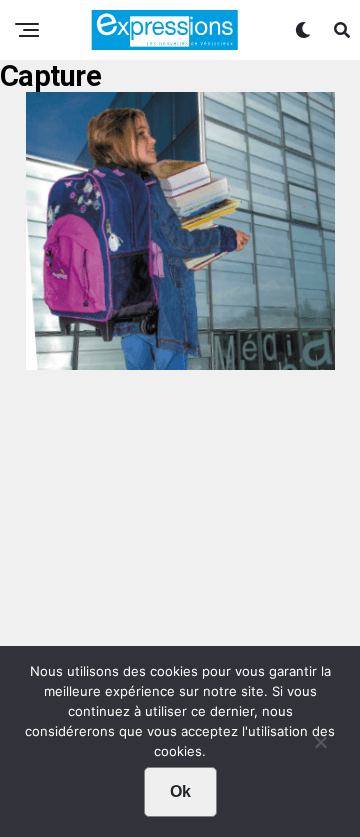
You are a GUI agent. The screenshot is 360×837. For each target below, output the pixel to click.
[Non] (320, 747)
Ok (180, 791)
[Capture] (180, 363)
